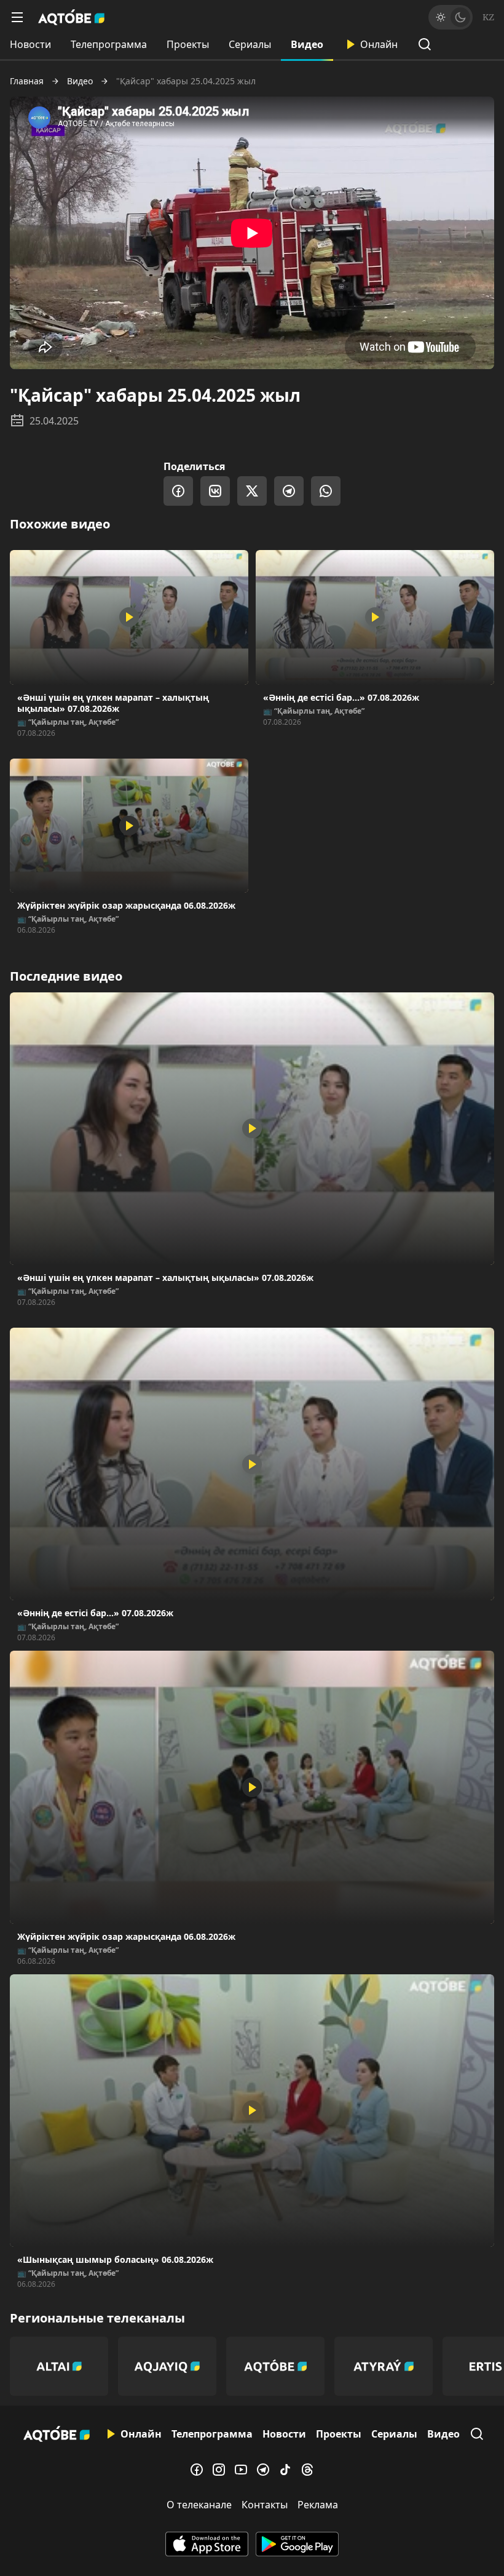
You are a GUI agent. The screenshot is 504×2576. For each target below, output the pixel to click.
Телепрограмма (109, 44)
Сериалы (250, 44)
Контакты (265, 2505)
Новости (30, 44)
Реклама (318, 2505)
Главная (27, 81)
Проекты (188, 44)
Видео (307, 44)
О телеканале (199, 2505)
